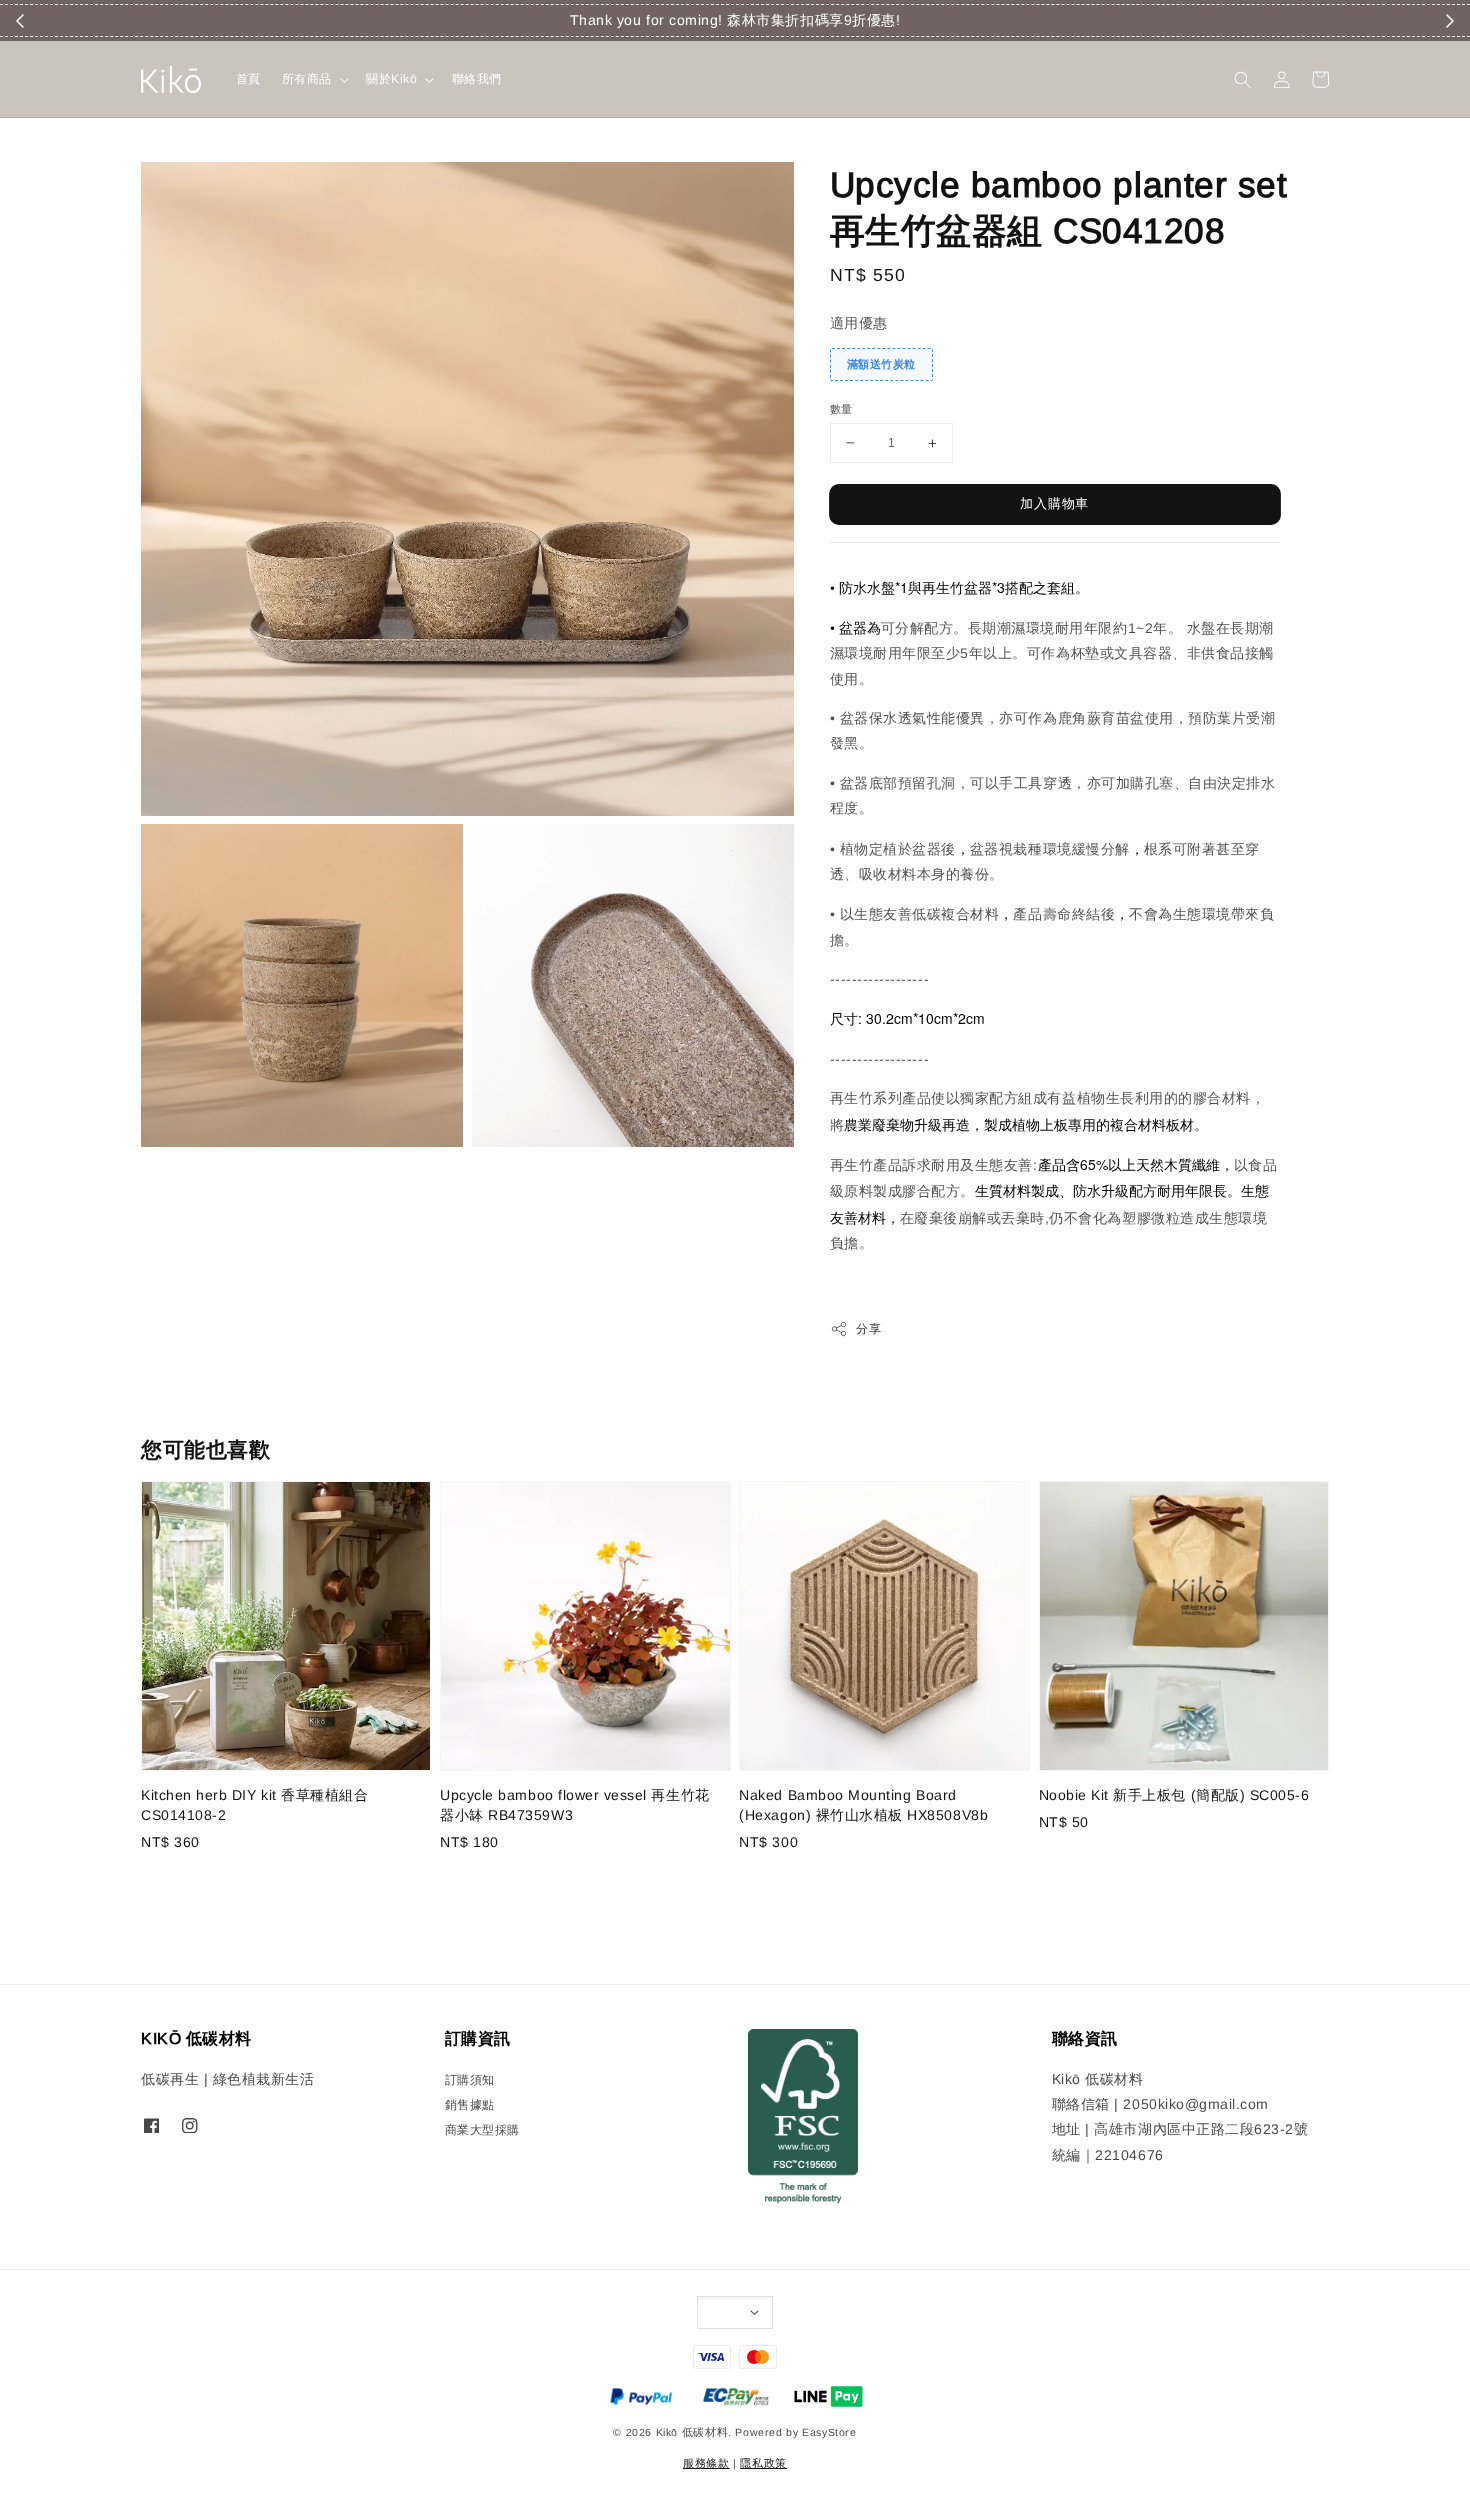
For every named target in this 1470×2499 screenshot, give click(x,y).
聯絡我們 (477, 79)
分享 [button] (868, 1329)
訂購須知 (470, 2080)
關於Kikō (391, 79)
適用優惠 (859, 323)
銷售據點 (470, 2105)
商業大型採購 (482, 2130)
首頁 (248, 79)
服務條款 (706, 2463)
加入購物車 (1054, 503)
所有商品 (307, 79)
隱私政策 (763, 2463)
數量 (841, 409)
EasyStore (829, 2432)
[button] (1242, 79)
